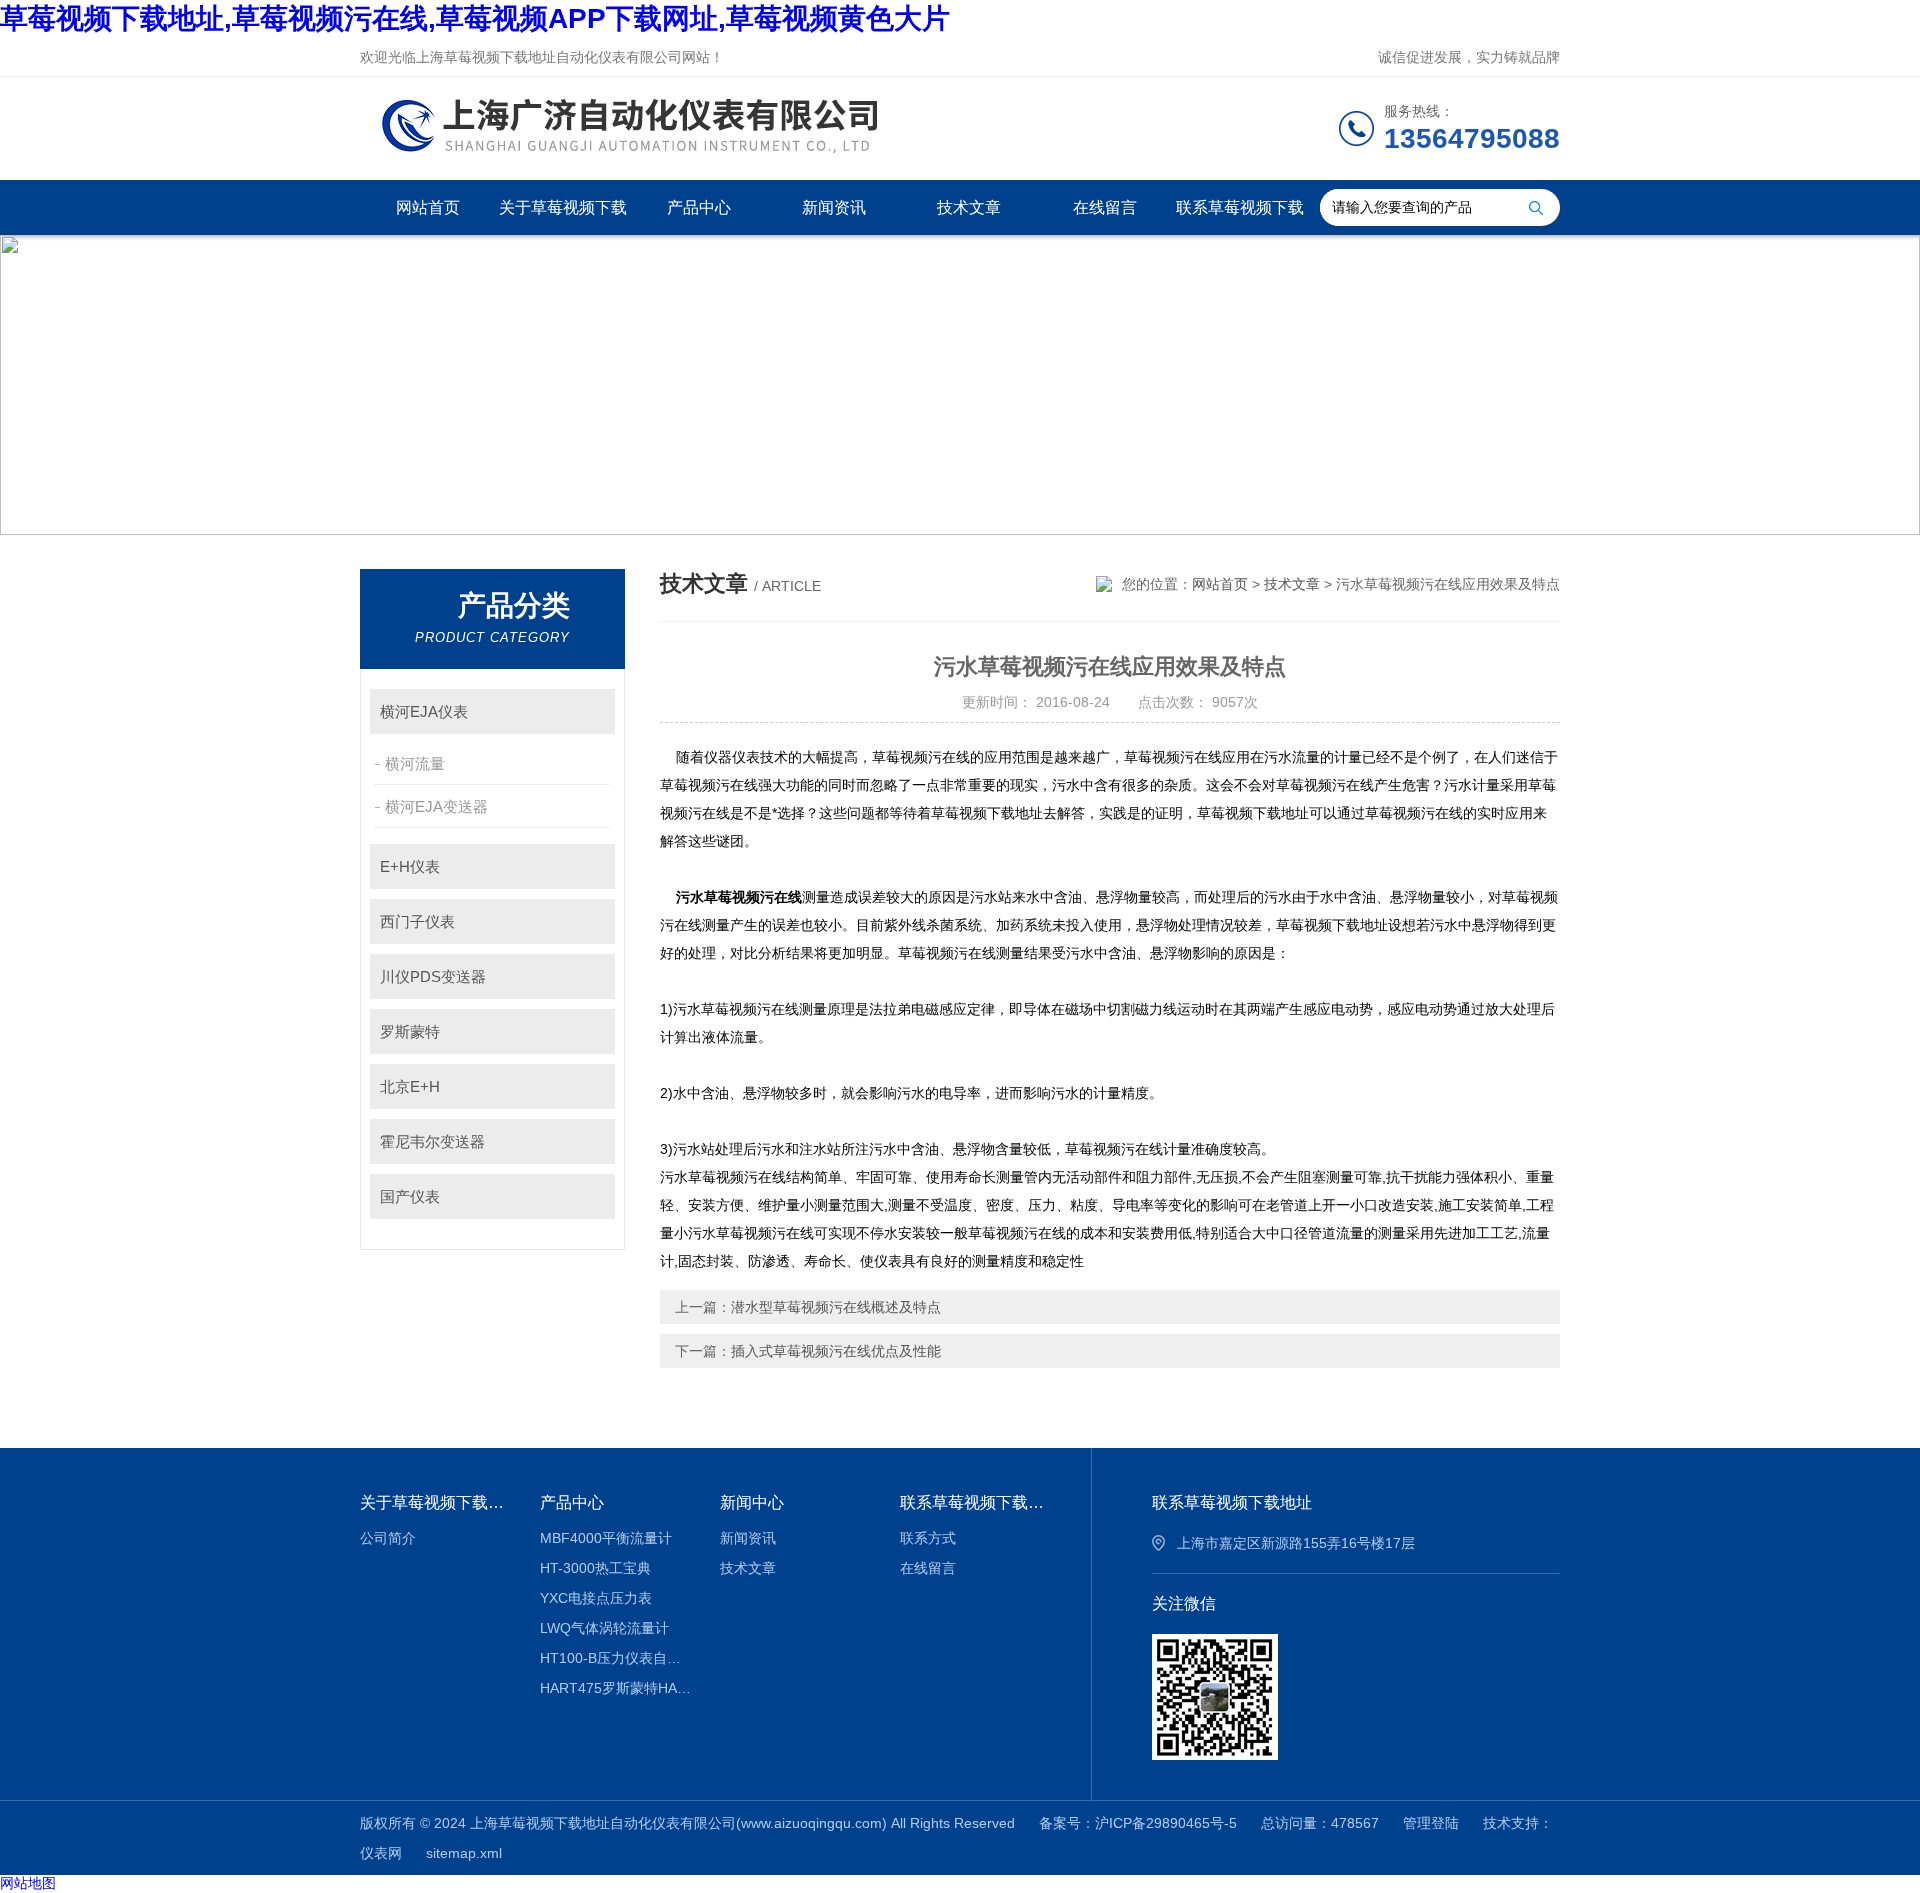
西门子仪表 (417, 921)
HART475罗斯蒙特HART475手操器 (615, 1688)
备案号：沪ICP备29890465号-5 (1138, 1823)
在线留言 (1105, 207)
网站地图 (28, 1883)
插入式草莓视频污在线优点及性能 (836, 1351)
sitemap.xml (464, 1853)
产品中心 (699, 207)
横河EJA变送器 (436, 806)
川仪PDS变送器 (433, 976)
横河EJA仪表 (424, 711)
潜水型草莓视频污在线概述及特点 (836, 1307)
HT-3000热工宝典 (595, 1568)
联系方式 (928, 1538)
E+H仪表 (410, 866)
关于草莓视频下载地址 (563, 217)
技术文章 (969, 207)
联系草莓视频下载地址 (1240, 217)
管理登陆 (1431, 1823)
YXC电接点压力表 (596, 1598)
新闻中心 (752, 1502)
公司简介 (388, 1538)
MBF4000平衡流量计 (606, 1538)
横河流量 (415, 763)
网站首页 (428, 207)
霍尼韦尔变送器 (432, 1141)
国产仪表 (410, 1196)
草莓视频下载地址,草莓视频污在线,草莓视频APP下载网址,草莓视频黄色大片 (475, 18)
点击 (590, 711)
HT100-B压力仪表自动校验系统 (615, 1658)
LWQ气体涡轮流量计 (604, 1628)
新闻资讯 (834, 207)
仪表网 (381, 1853)
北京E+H (410, 1086)
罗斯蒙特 (410, 1031)
